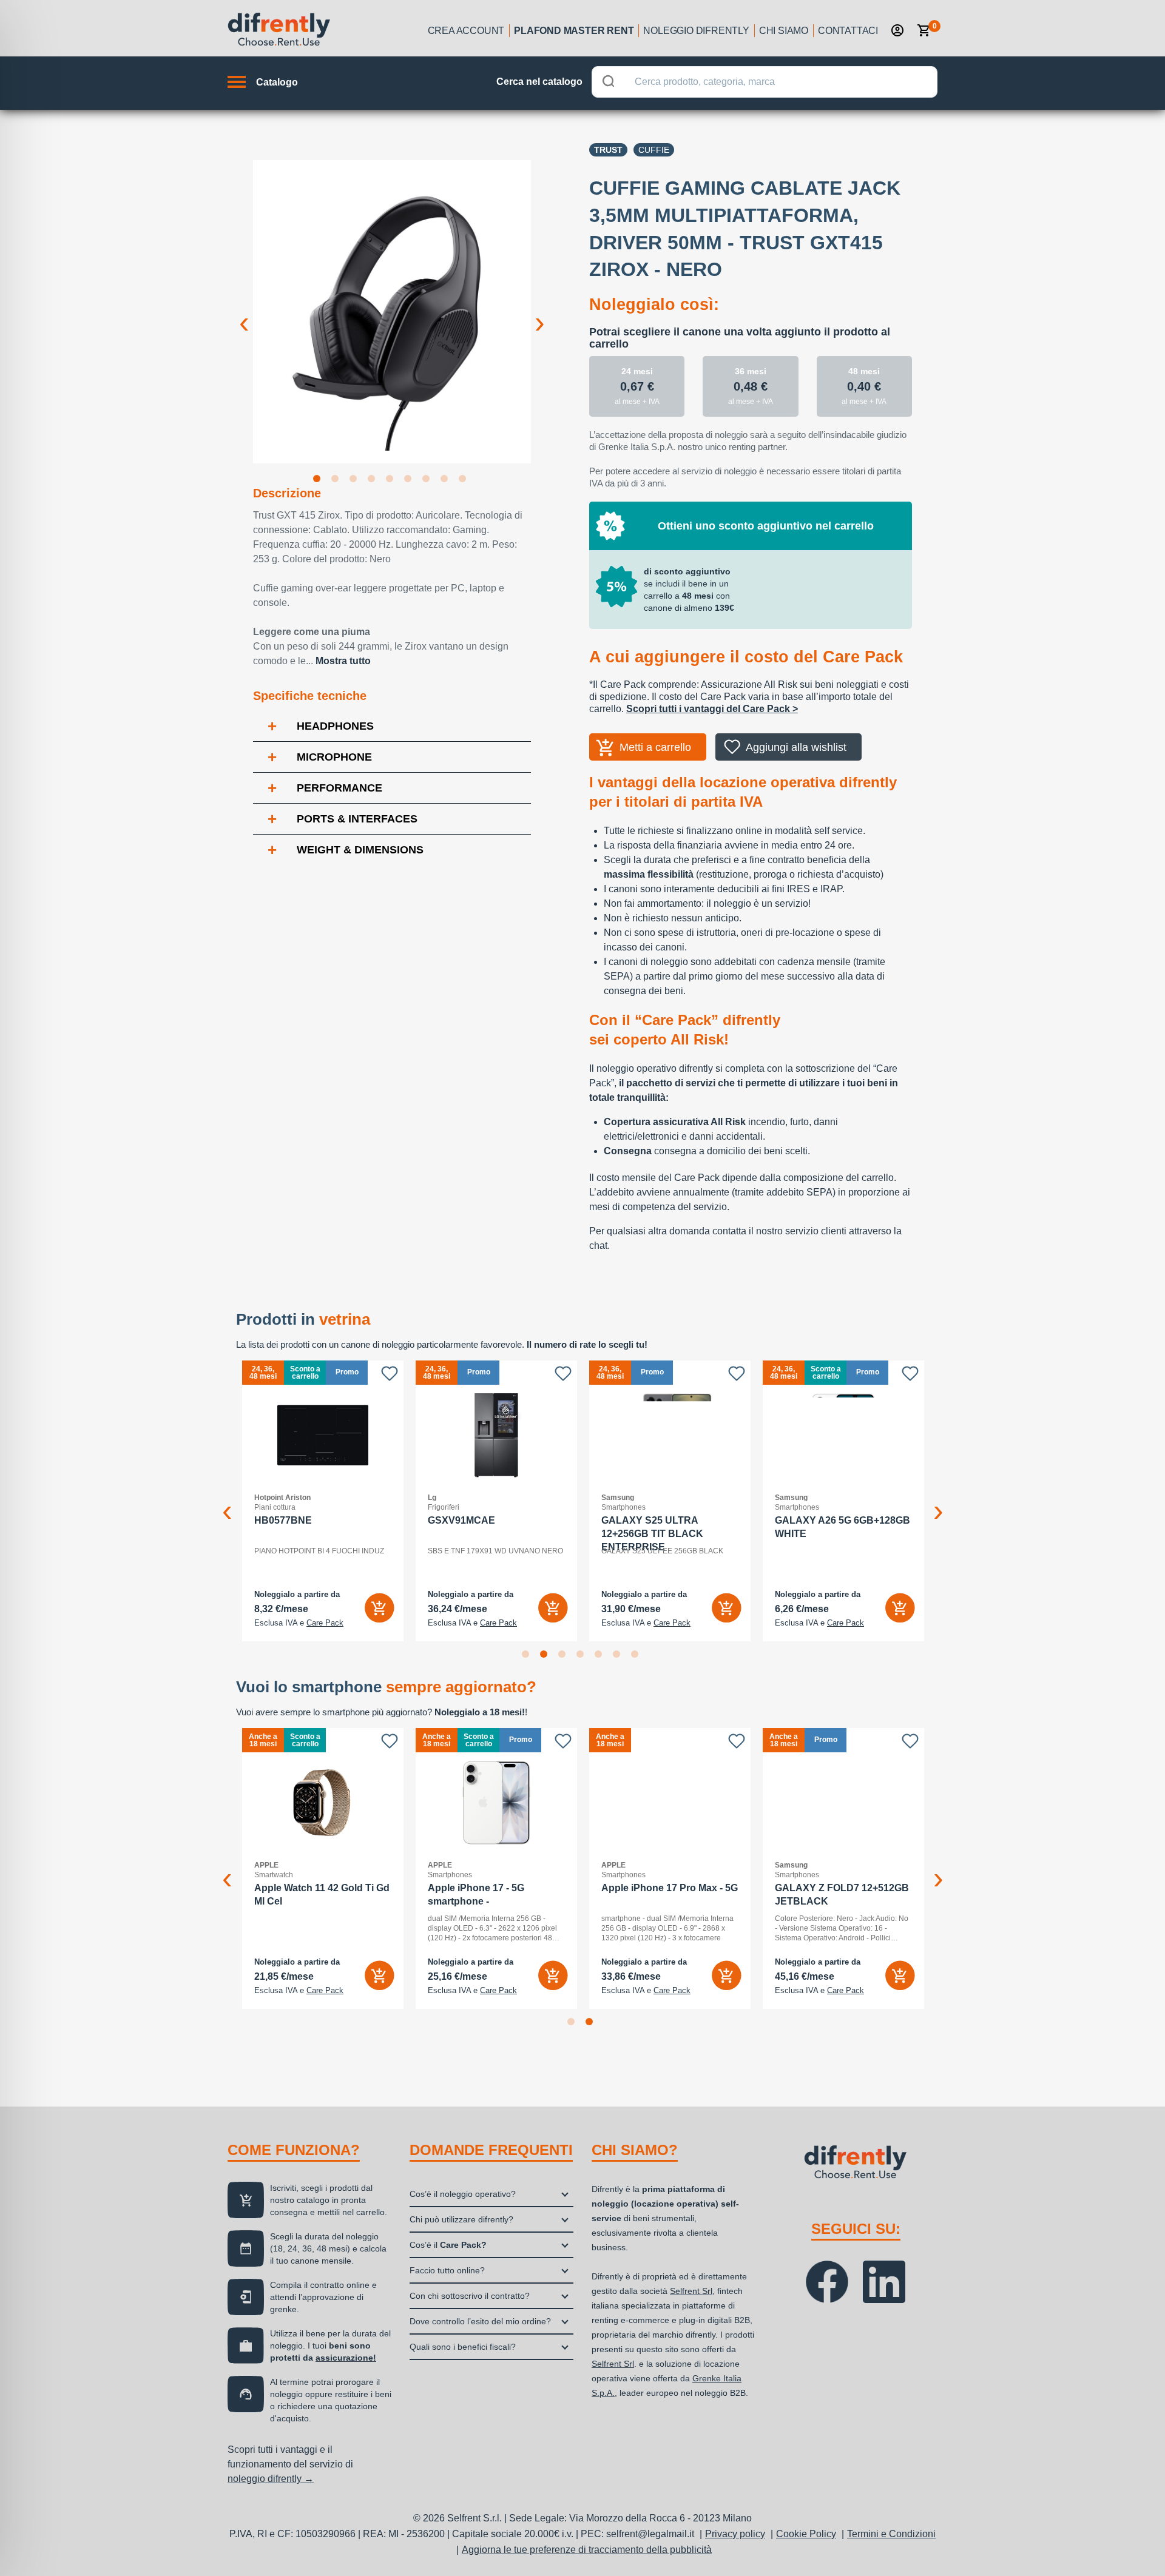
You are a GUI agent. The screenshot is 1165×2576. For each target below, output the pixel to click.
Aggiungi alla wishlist (796, 747)
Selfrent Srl (691, 2291)
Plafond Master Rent (574, 31)
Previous (244, 313)
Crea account (466, 31)
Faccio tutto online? (447, 2270)
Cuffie (654, 150)
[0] (924, 30)
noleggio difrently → (271, 2479)
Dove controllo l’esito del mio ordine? (480, 2321)
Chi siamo (784, 31)
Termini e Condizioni (891, 2534)
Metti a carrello (655, 747)
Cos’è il (448, 2245)
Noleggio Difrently (696, 31)
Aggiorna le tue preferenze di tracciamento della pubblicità (587, 2550)
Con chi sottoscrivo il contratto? (470, 2296)
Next (540, 313)
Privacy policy (735, 2534)
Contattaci (848, 31)
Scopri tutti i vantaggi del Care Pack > (712, 709)
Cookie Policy (806, 2534)
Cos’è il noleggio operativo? (463, 2194)
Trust (608, 150)
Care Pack (325, 1623)
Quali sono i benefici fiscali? (463, 2347)
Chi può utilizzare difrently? (461, 2219)
